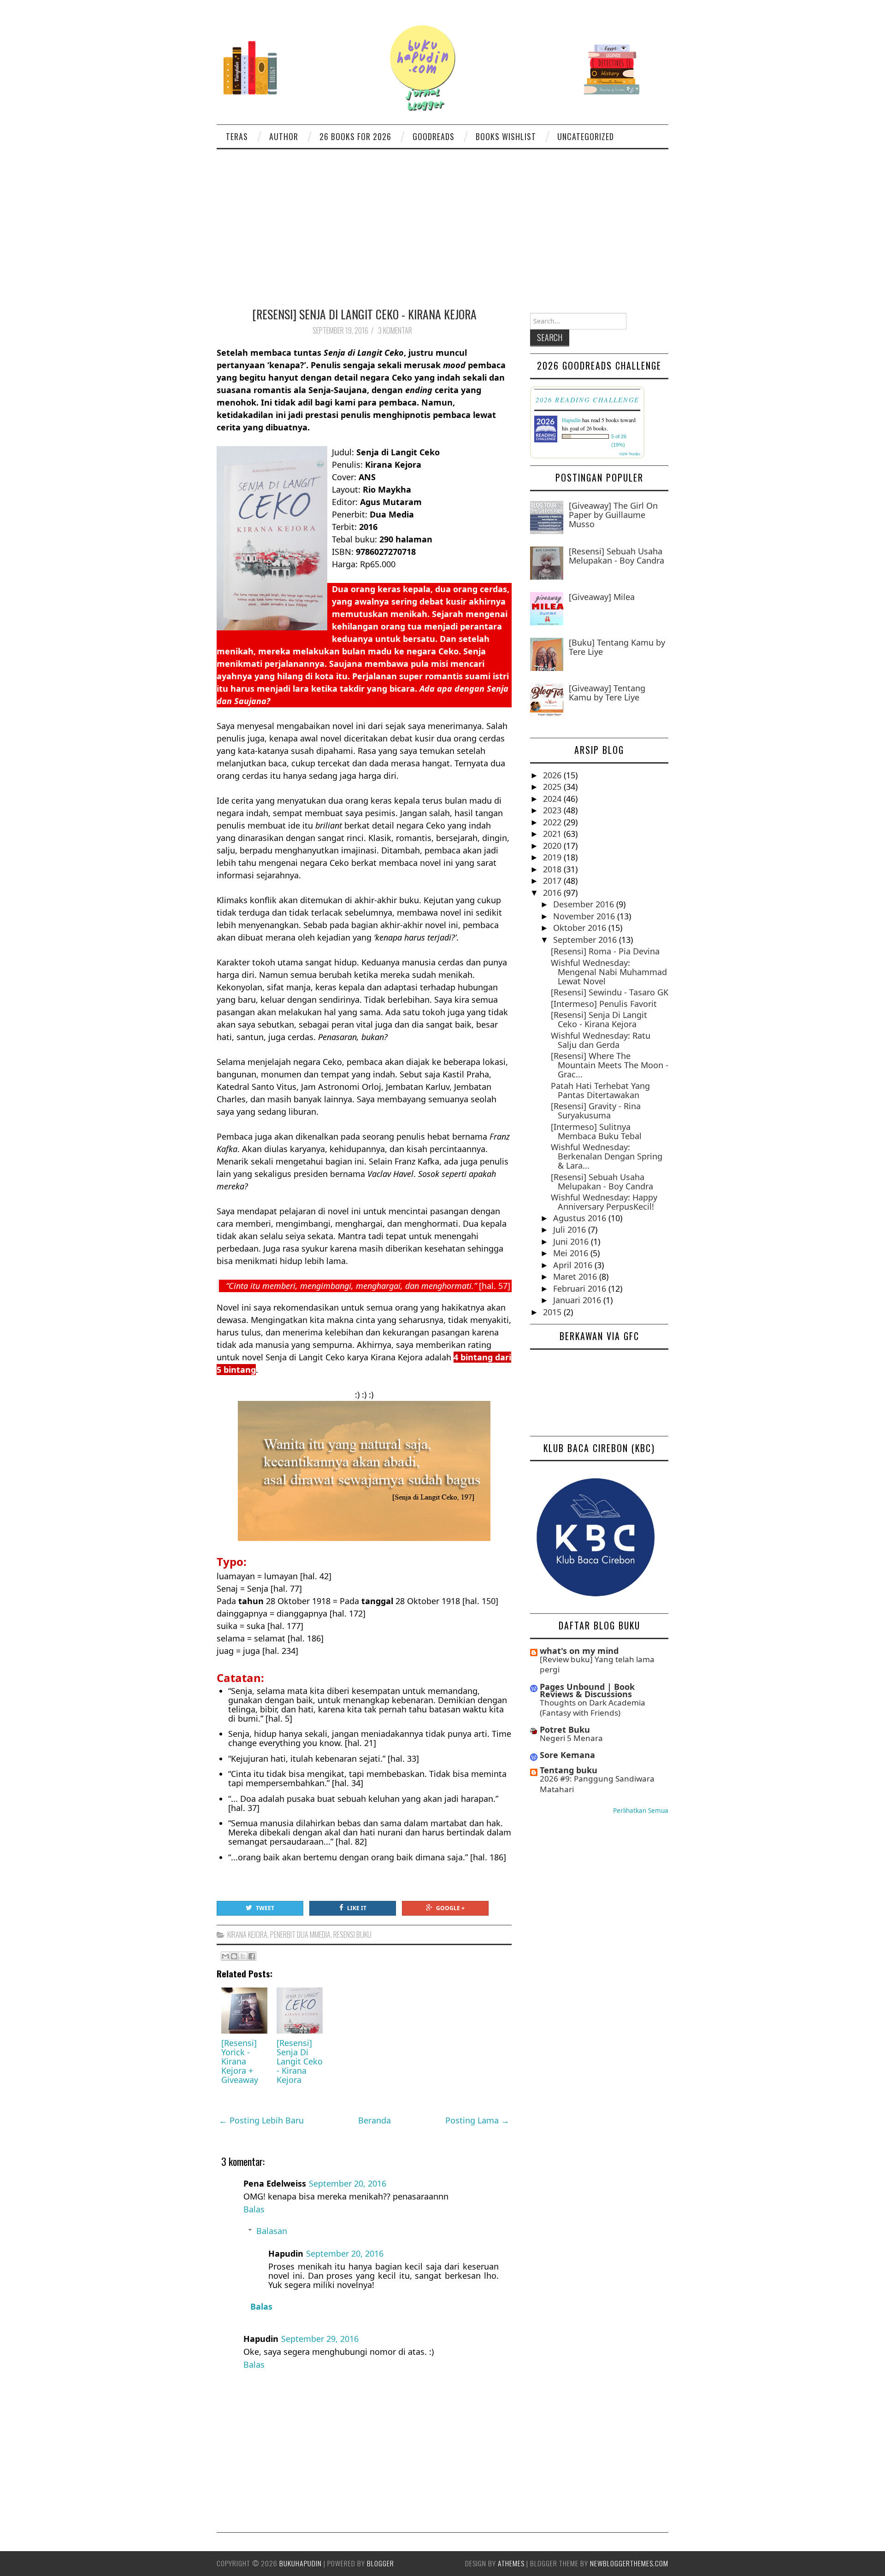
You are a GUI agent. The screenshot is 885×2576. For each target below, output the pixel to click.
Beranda (375, 2120)
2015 (553, 1312)
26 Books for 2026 (355, 136)
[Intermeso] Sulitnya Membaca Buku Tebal (596, 1131)
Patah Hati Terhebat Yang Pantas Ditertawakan (600, 1090)
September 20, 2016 (348, 2183)
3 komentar (396, 330)
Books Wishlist (506, 136)
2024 (553, 799)
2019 (553, 857)
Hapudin (571, 420)
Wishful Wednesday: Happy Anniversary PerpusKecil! (604, 1202)
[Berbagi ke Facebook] (252, 1956)
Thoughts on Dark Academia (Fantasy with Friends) (593, 1708)
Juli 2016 (571, 1229)
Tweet (265, 1908)
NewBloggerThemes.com (629, 2563)
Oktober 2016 (581, 928)
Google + (450, 1908)
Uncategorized (586, 136)
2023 (553, 810)
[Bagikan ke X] (243, 1956)
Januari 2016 (578, 1300)
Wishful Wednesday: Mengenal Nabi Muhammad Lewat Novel (609, 972)
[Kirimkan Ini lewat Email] (225, 1956)
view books (630, 453)
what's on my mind (579, 1651)
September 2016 (586, 940)
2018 (553, 869)
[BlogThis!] (234, 1956)
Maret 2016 (576, 1276)
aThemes (511, 2563)
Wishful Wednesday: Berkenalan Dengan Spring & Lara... (607, 1156)
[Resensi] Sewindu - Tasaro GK (610, 992)
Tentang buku (569, 1770)
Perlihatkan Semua (641, 1811)
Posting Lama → (477, 2120)
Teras (237, 136)
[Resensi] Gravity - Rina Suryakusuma (596, 1111)
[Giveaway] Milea (602, 597)
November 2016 (585, 916)
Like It (357, 1908)
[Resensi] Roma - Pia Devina (605, 951)
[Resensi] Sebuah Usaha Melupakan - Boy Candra (617, 556)
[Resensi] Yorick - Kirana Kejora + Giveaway (240, 2061)
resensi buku (352, 1935)
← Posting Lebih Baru (261, 2120)
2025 (553, 787)
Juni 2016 (572, 1241)
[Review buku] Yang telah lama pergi (597, 1664)
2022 (553, 822)
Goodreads (434, 136)
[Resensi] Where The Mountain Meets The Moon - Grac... (610, 1065)
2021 (553, 834)
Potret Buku (565, 1729)
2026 (553, 775)
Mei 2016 (572, 1253)
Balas (254, 2209)
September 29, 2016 (320, 2339)
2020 (553, 846)
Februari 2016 (581, 1288)
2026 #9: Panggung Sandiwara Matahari (597, 1784)
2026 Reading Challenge (587, 400)
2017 (553, 881)
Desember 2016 (585, 904)
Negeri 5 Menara (571, 1738)
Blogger (381, 2563)
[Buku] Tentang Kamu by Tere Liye (617, 647)
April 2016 (574, 1265)
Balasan (272, 2231)
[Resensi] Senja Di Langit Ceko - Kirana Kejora (364, 314)
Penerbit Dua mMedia (300, 1935)
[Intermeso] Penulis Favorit (604, 1004)
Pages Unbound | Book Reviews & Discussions (587, 1690)
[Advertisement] (442, 218)
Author (284, 136)
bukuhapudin (301, 2563)
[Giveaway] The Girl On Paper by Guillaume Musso (613, 515)
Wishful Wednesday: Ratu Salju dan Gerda (601, 1040)
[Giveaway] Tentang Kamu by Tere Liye (607, 693)
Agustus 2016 (581, 1218)
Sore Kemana (567, 1755)
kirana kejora (247, 1935)
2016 (553, 893)
